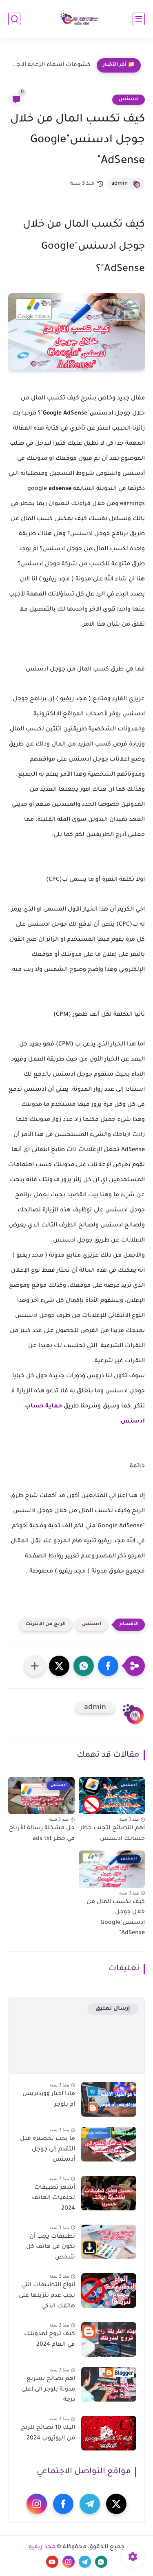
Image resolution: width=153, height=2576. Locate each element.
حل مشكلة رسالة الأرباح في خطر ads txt (42, 1834)
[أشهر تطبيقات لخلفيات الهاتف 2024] (109, 2193)
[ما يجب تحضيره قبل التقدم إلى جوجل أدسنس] (109, 2144)
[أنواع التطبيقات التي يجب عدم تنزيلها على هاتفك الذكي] (109, 2290)
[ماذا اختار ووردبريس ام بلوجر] (109, 2099)
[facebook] (63, 2504)
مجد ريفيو (42, 2547)
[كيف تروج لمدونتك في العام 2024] (109, 2339)
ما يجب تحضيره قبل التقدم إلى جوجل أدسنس (48, 2149)
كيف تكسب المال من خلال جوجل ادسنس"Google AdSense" (116, 1918)
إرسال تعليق (113, 2009)
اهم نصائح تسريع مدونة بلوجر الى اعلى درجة (48, 2390)
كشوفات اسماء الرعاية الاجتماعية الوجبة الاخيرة (51, 65)
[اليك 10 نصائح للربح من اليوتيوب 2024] (109, 2433)
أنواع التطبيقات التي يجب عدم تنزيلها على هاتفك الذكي (47, 2296)
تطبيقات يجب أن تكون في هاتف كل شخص (51, 2247)
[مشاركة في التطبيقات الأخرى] (35, 1666)
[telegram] (90, 2504)
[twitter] (116, 2504)
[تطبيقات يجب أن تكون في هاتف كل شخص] (109, 2242)
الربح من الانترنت (46, 1624)
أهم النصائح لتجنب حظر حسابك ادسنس (112, 1834)
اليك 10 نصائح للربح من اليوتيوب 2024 (48, 2433)
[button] (108, 1666)
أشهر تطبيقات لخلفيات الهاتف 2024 (53, 2198)
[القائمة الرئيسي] (139, 19)
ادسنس (129, 99)
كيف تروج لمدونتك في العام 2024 (50, 2340)
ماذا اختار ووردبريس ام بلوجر (49, 2100)
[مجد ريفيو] (77, 19)
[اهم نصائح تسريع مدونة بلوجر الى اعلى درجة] (109, 2384)
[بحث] (14, 19)
